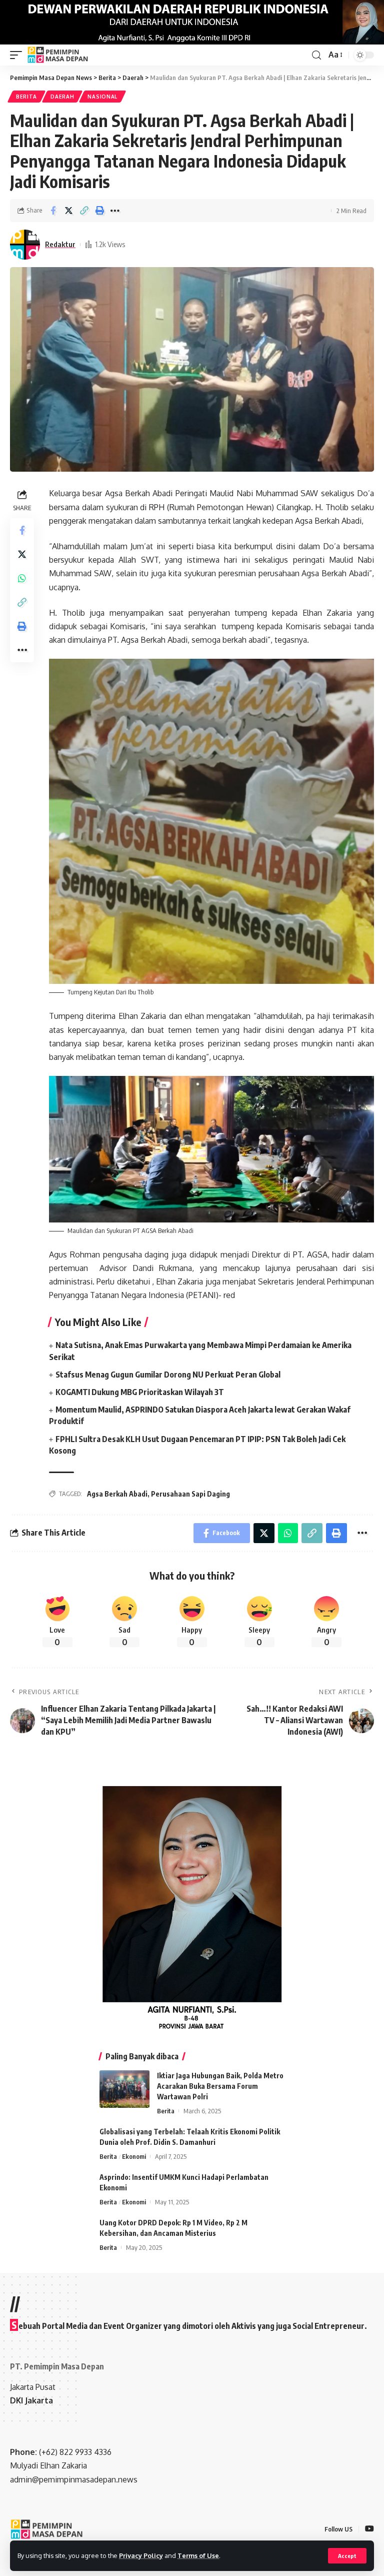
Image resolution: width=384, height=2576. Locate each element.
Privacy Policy (141, 2555)
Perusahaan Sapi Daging (190, 1494)
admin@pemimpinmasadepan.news (74, 2479)
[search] (316, 55)
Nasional (102, 97)
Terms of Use (198, 2555)
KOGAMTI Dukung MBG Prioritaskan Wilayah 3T (140, 1392)
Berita (26, 97)
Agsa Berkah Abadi (117, 1494)
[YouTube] (369, 2529)
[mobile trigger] (18, 55)
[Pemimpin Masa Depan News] (58, 55)
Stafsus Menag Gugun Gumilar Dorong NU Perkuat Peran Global (168, 1375)
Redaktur (60, 244)
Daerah (62, 97)
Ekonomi (134, 2156)
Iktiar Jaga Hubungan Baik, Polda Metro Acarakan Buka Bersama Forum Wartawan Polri (220, 2086)
